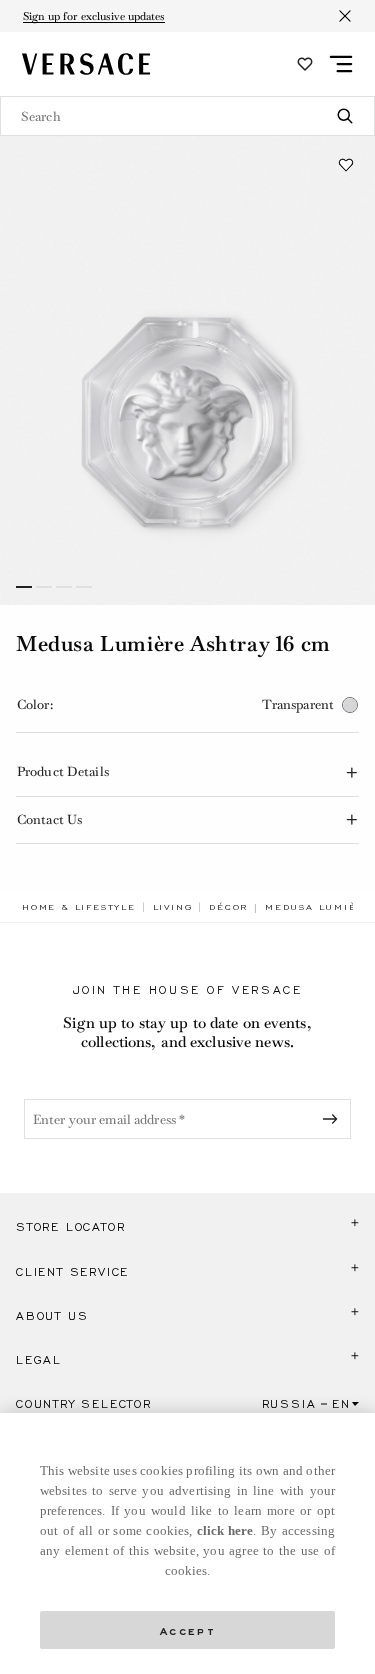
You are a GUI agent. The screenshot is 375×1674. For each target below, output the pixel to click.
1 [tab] (24, 587)
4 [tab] (84, 587)
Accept (188, 1629)
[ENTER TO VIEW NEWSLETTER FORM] (334, 1119)
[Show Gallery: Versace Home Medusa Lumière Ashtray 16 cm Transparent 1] (187, 370)
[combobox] (187, 116)
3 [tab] (64, 587)
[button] (346, 165)
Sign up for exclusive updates (94, 16)
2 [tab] (44, 587)
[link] (79, 907)
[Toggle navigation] (341, 64)
